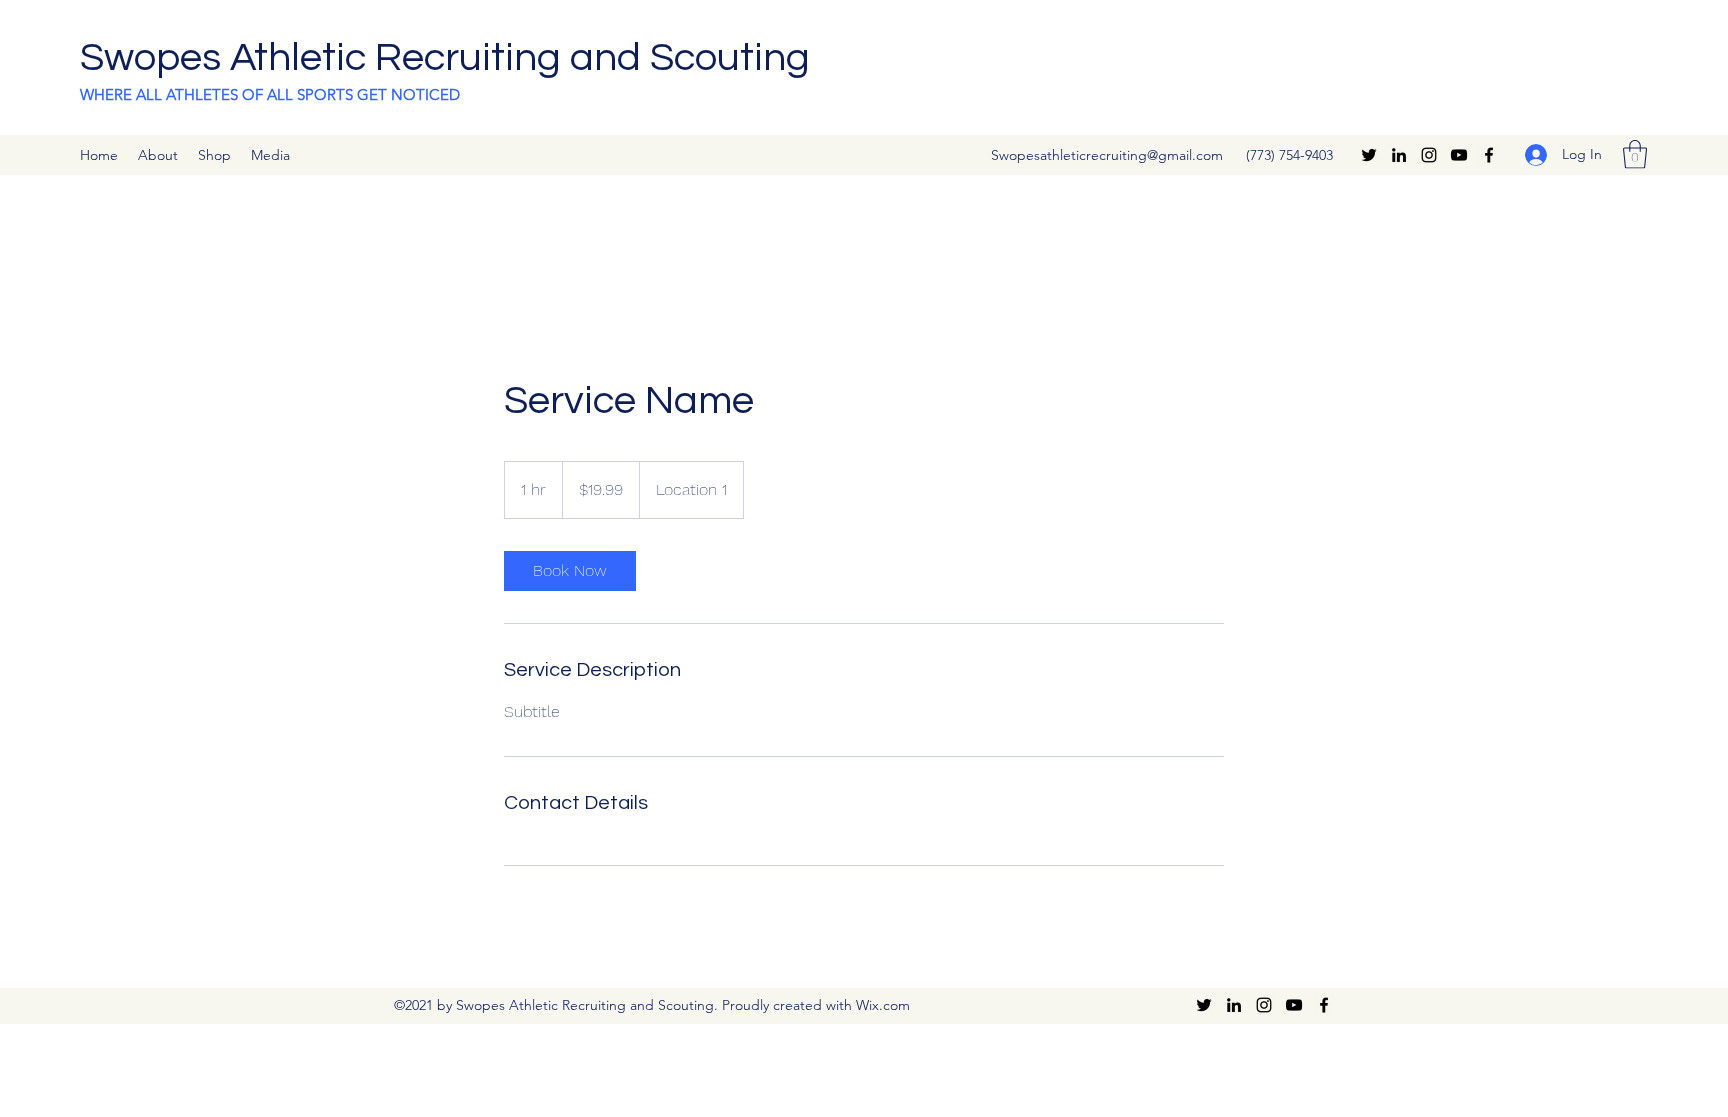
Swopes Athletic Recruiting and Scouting (445, 57)
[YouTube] (1459, 155)
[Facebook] (1489, 155)
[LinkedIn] (1399, 155)
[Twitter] (1369, 155)
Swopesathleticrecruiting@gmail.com (1107, 155)
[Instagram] (1429, 155)
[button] (1635, 154)
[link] (570, 571)
